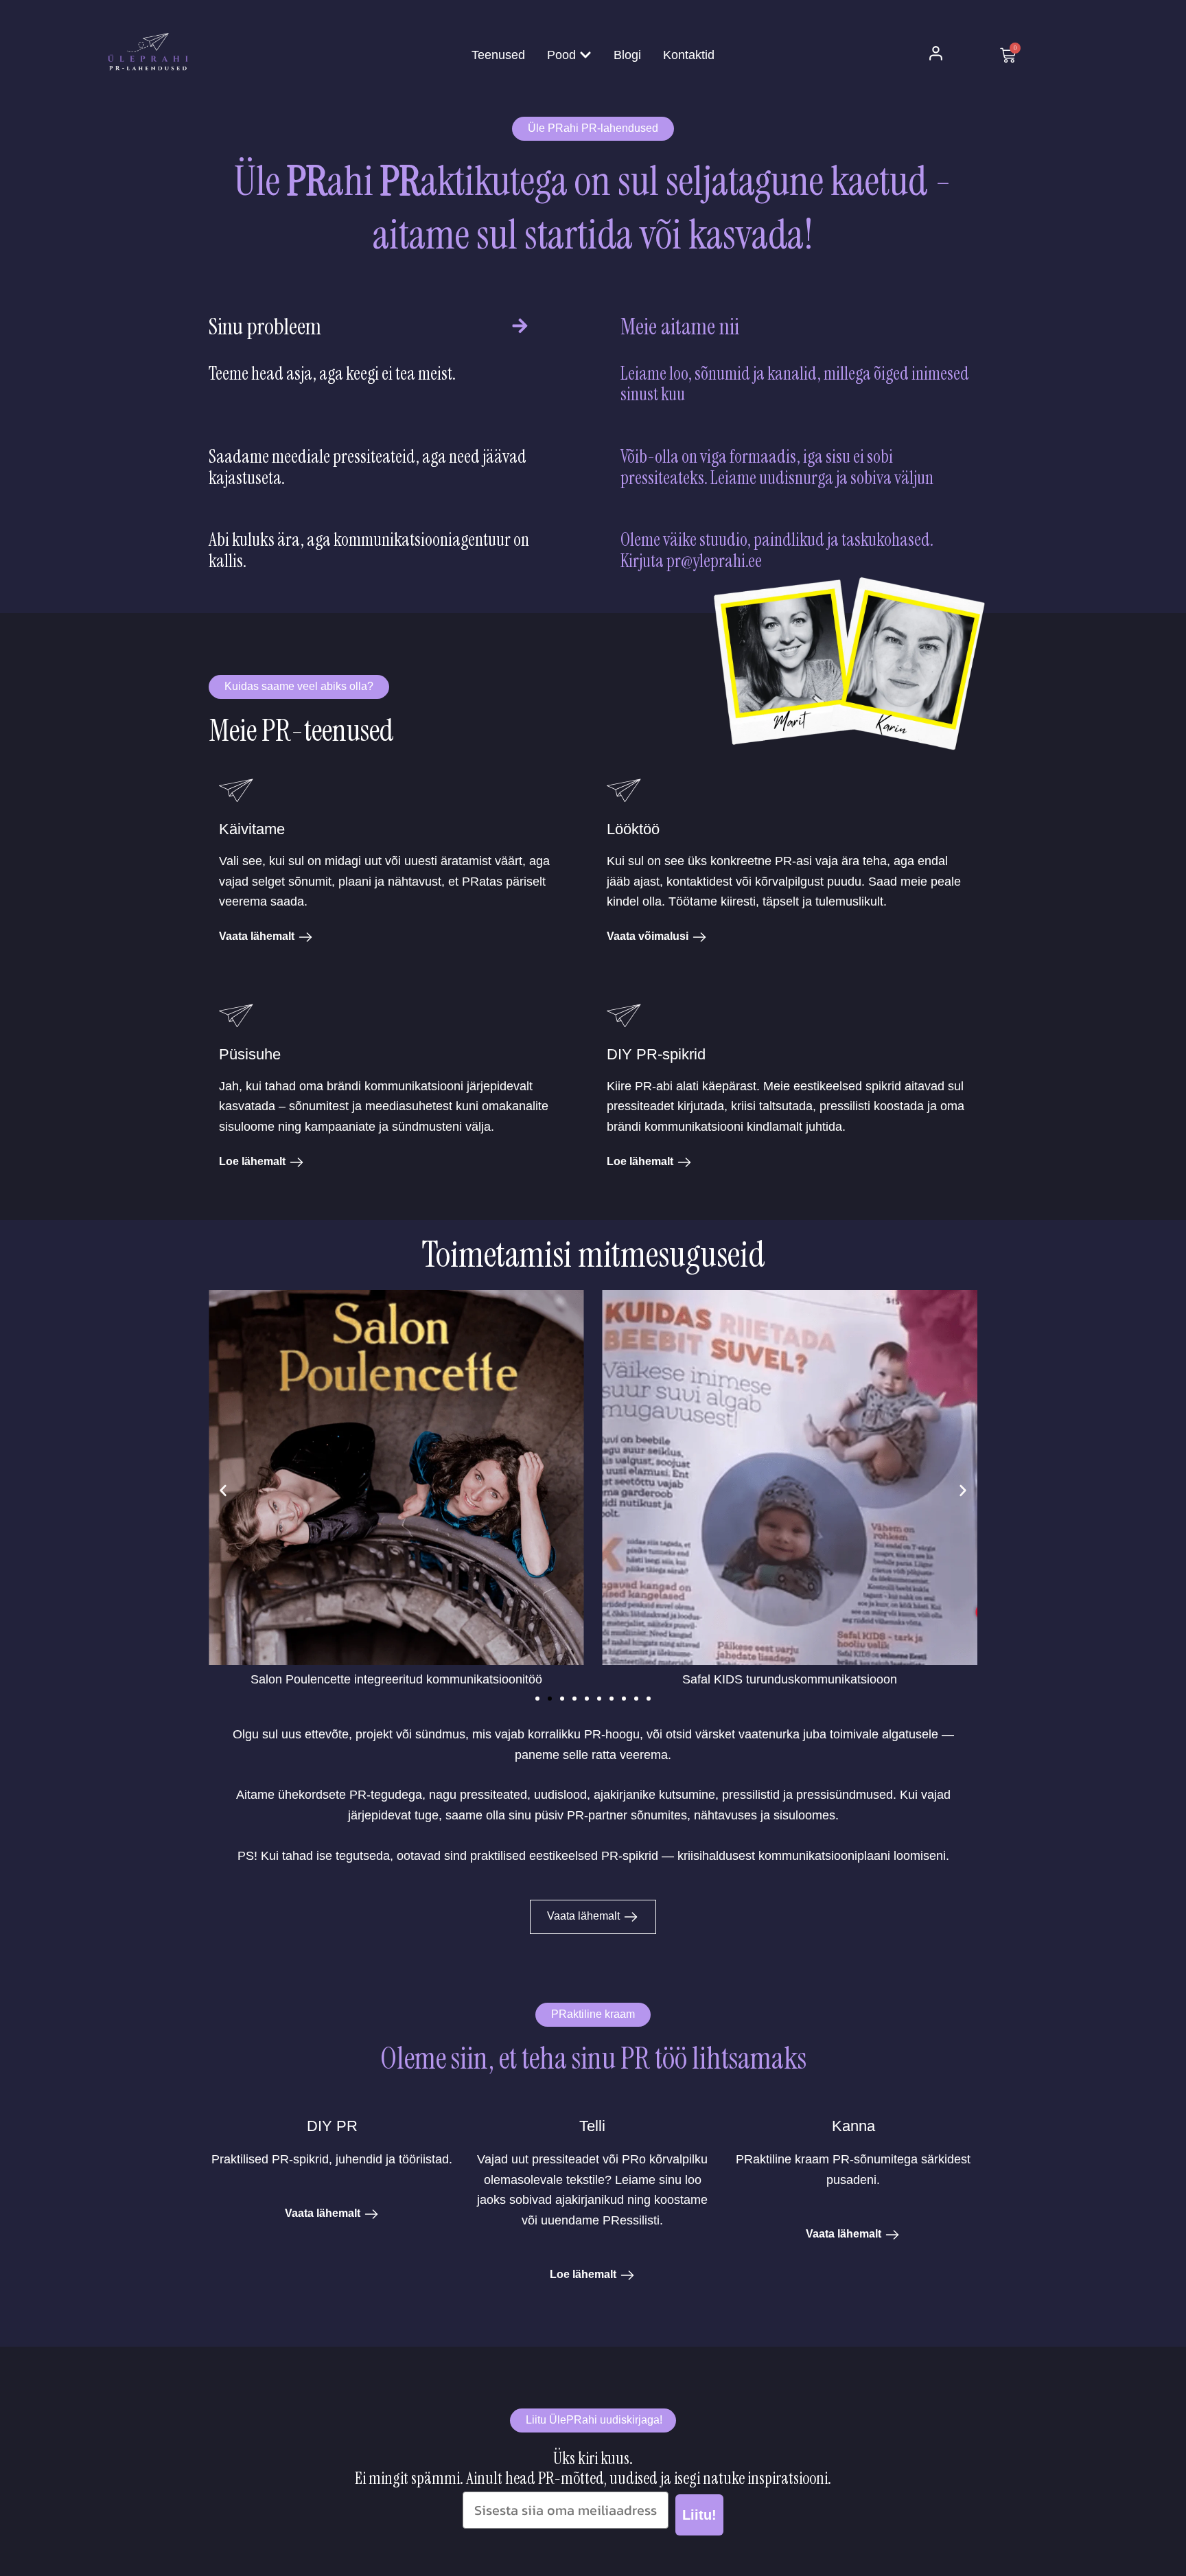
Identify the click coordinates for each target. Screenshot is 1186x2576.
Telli (592, 2126)
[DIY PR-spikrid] (624, 1019)
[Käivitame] (236, 794)
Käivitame (252, 829)
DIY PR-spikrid (656, 1054)
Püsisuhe (250, 1054)
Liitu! (699, 2515)
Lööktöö (633, 829)
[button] (223, 1491)
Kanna (853, 2126)
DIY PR (332, 2126)
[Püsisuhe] (236, 1019)
